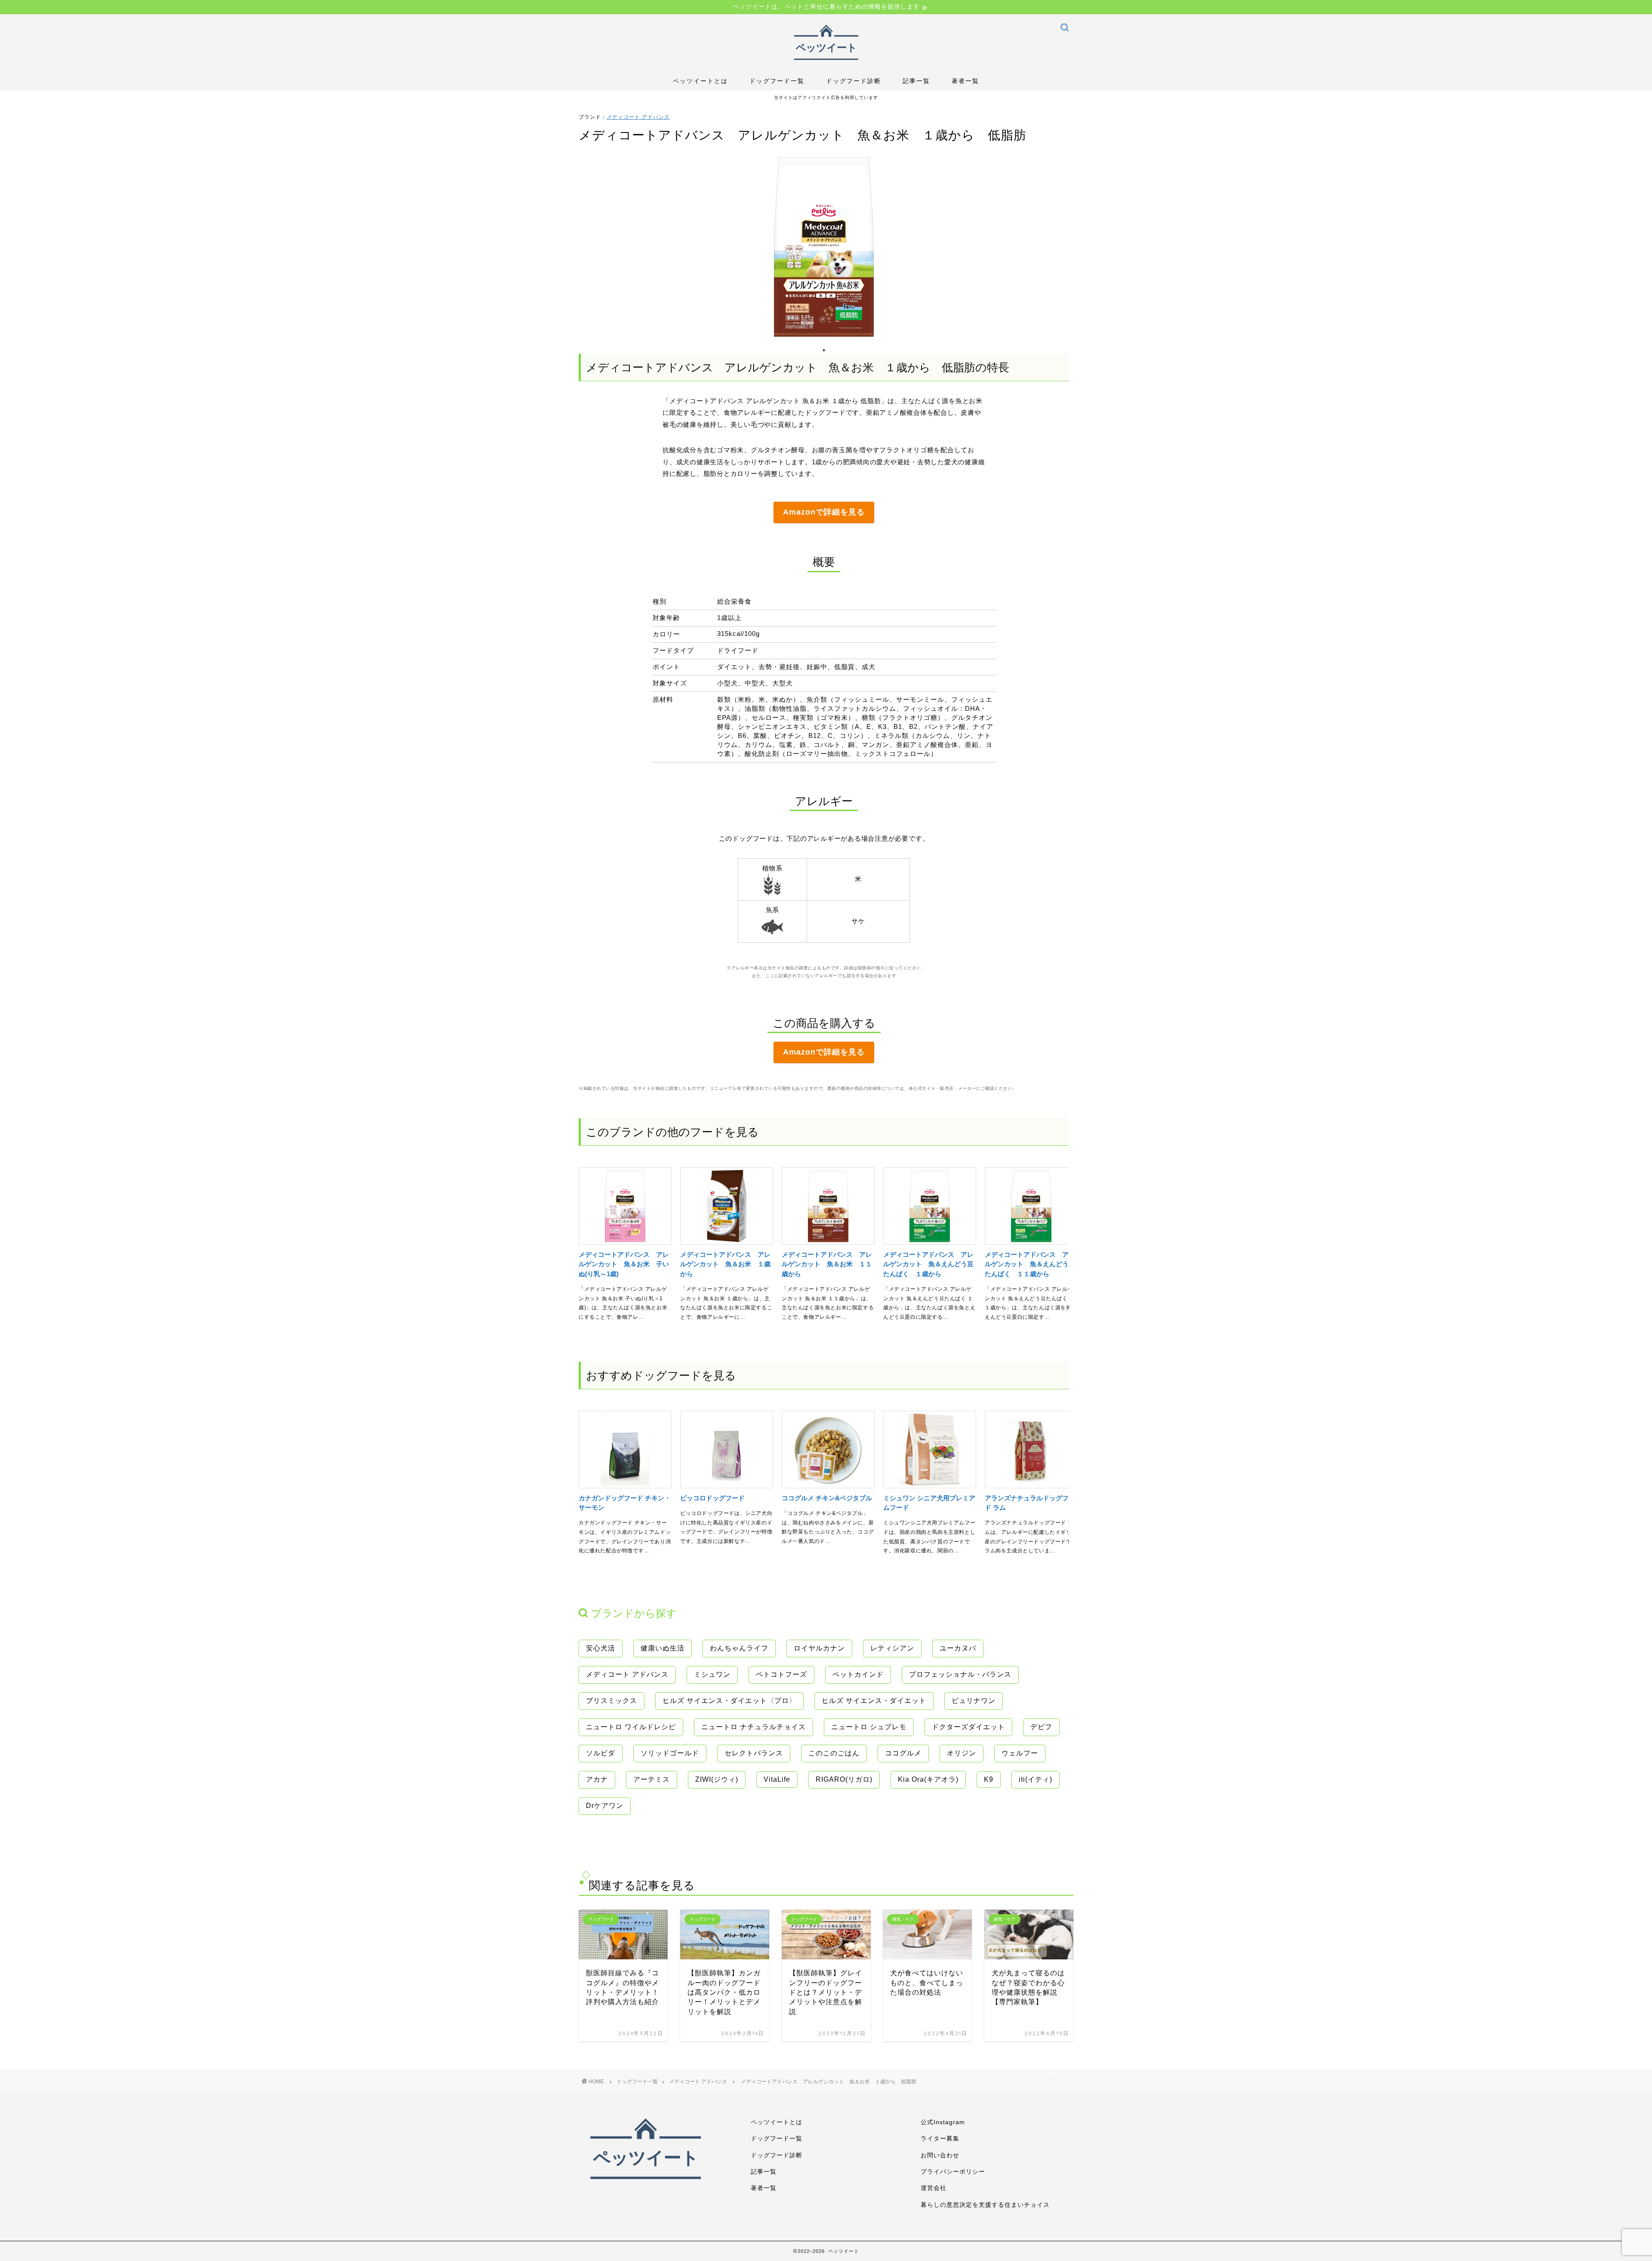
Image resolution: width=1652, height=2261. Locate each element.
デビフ (1041, 1727)
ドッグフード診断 (854, 81)
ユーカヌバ (958, 1648)
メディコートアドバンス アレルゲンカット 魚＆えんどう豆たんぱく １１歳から (1030, 1264)
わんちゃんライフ (739, 1648)
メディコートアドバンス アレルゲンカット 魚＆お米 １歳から (725, 1264)
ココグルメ (903, 1753)
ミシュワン (712, 1674)
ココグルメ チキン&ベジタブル (827, 1498)
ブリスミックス (612, 1701)
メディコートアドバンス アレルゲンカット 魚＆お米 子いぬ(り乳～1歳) (624, 1264)
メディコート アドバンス (638, 117)
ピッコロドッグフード (712, 1498)
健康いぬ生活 (663, 1648)
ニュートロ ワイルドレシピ (631, 1727)
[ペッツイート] (826, 63)
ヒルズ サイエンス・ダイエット (874, 1701)
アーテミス (652, 1779)
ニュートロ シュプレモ (869, 1727)
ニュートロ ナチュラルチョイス (754, 1727)
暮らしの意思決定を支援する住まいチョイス (985, 2205)
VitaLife (777, 1779)
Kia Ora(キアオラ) (928, 1779)
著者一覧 (965, 81)
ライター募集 (940, 2139)
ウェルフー (1020, 1753)
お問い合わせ (940, 2155)
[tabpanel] (824, 247)
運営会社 (934, 2188)
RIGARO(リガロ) (844, 1779)
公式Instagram (943, 2122)
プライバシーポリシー (953, 2172)
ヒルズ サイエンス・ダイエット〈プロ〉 (729, 1701)
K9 (989, 1779)
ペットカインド (858, 1674)
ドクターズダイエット (968, 1727)
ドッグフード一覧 (777, 81)
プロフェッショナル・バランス (960, 1674)
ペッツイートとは (700, 81)
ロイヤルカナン (819, 1648)
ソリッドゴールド (670, 1753)
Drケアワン (605, 1806)
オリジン (962, 1753)
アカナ (597, 1779)
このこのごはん (834, 1753)
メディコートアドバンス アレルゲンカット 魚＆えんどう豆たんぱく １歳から (928, 1264)
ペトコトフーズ (781, 1674)
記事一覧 (916, 81)
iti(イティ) (1036, 1779)
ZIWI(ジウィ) (717, 1779)
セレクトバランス (754, 1753)
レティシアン (892, 1648)
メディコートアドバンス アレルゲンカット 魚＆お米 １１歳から (827, 1264)
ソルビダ (601, 1753)
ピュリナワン (974, 1701)
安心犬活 (601, 1648)
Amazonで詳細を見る (824, 512)
